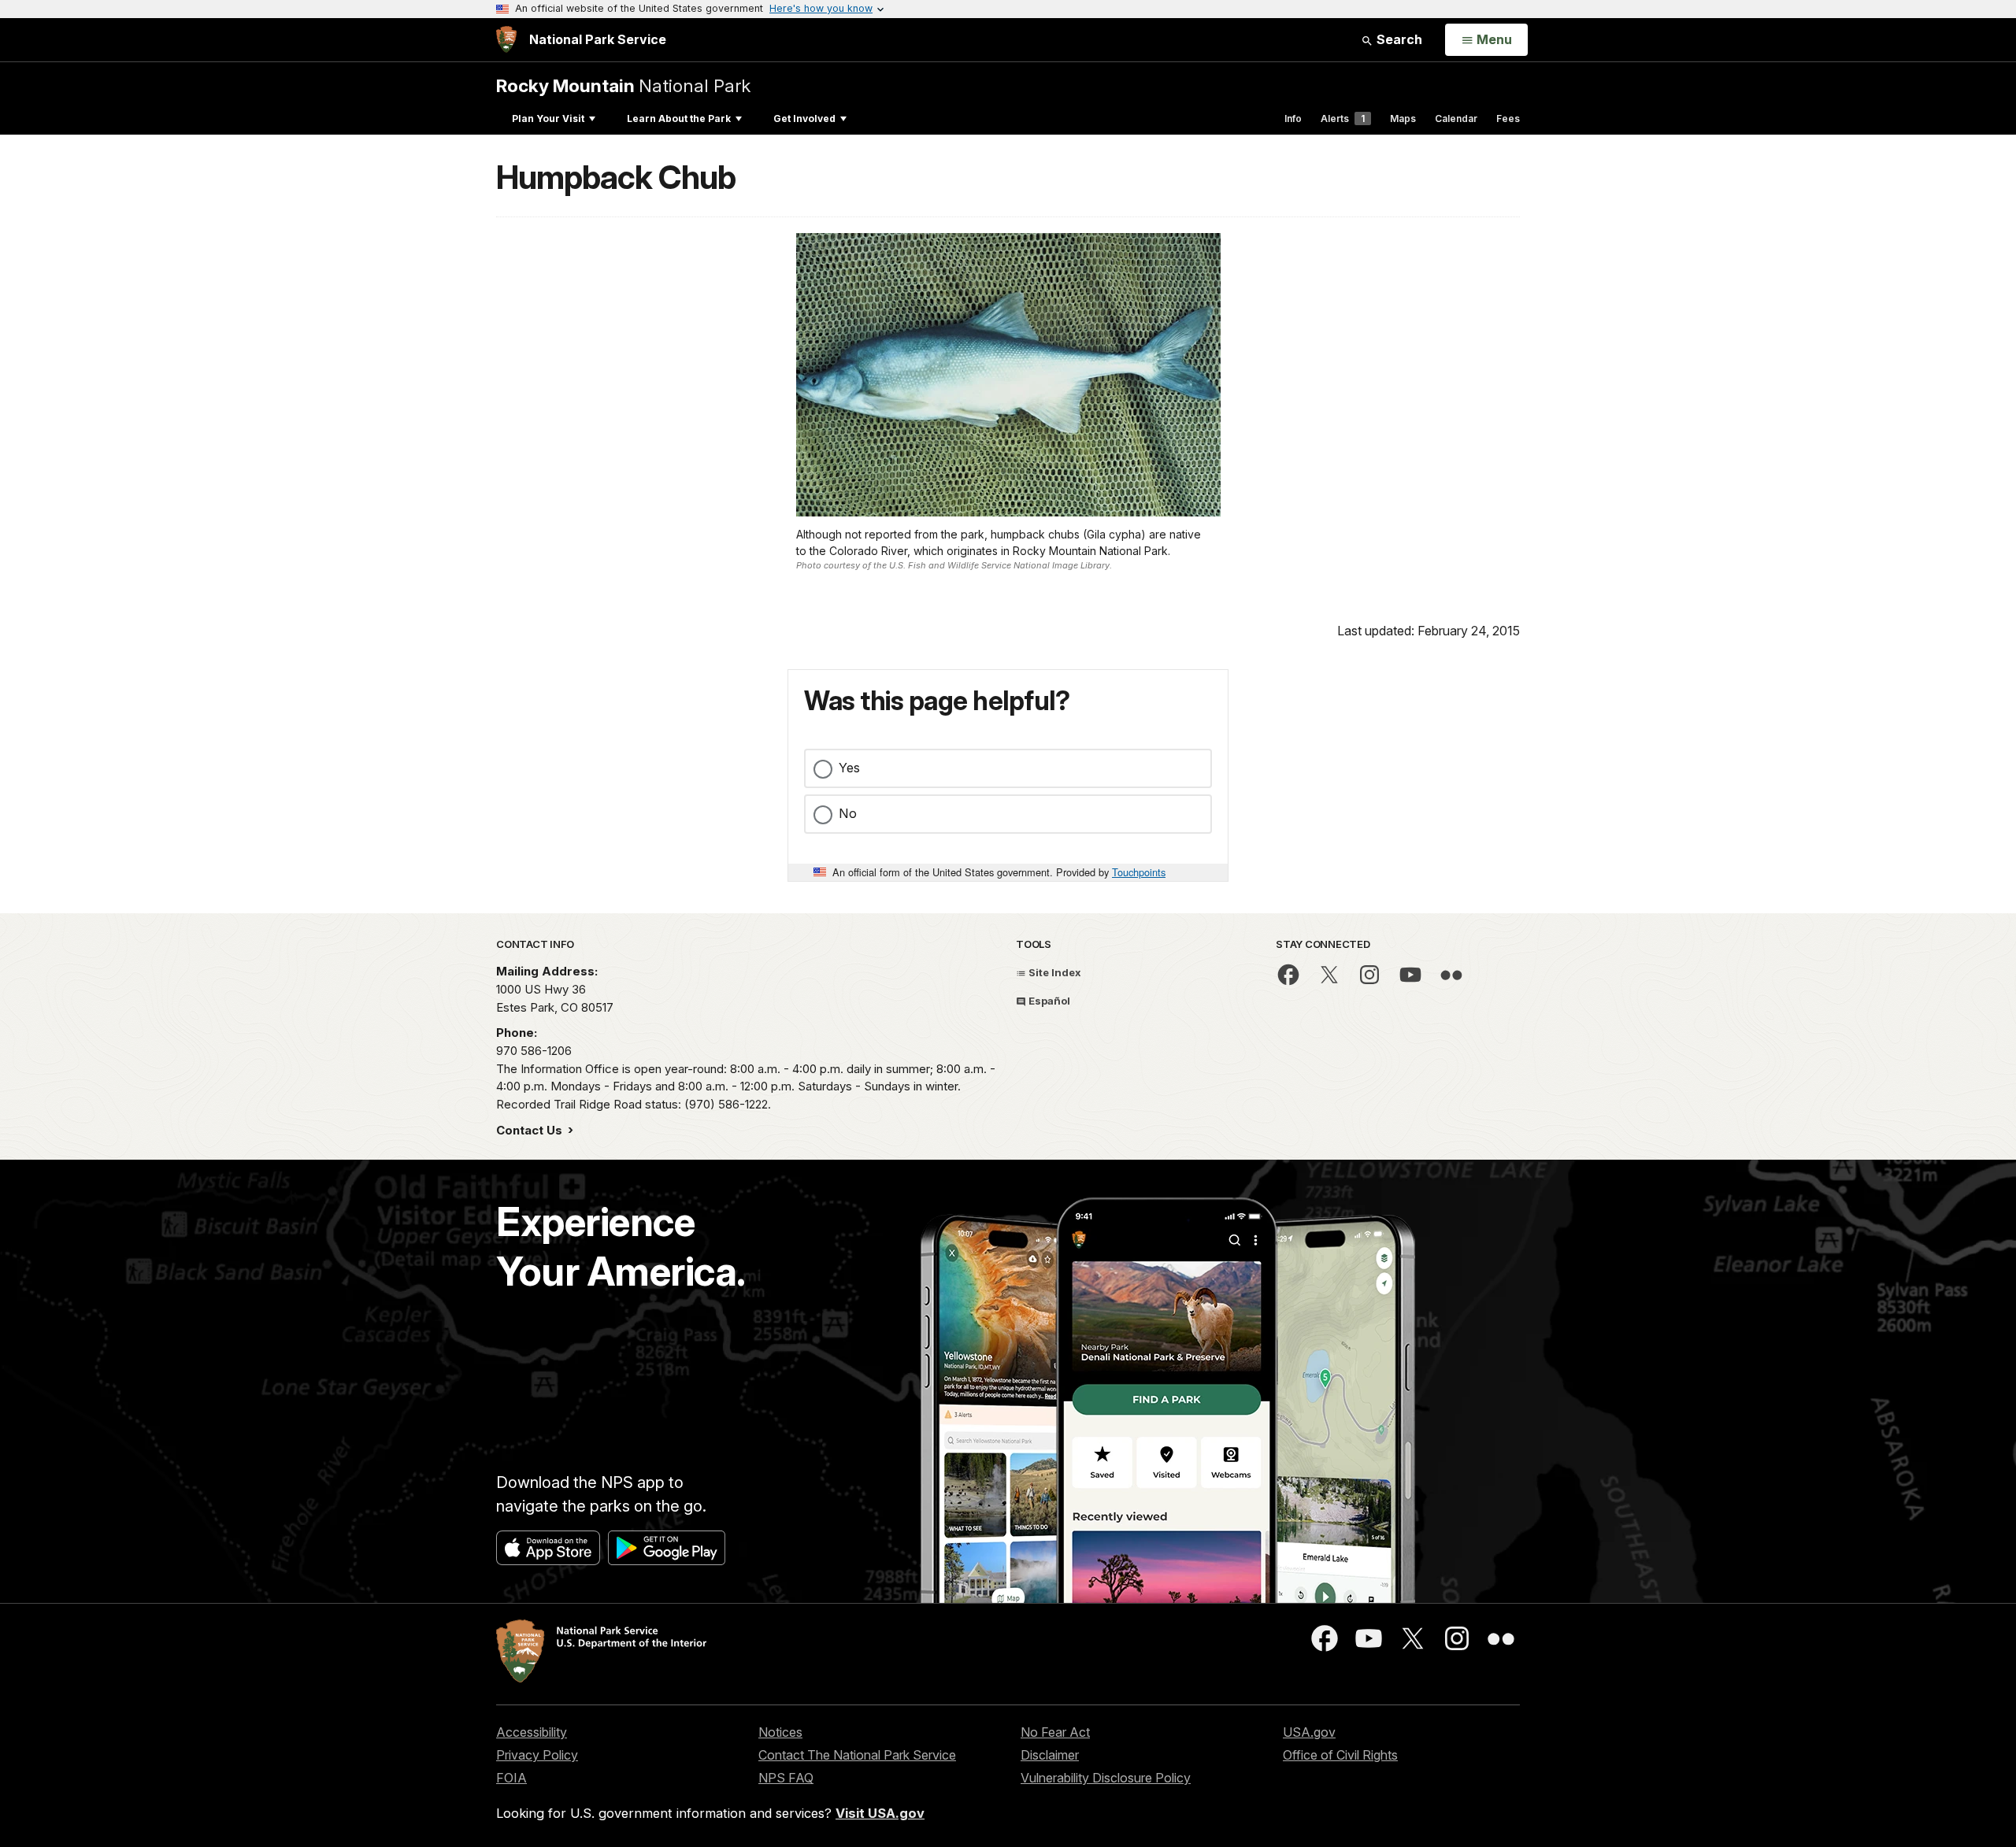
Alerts (1343, 118)
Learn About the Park (679, 118)
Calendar (1456, 118)
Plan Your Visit (548, 118)
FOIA (511, 1778)
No (848, 813)
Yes (849, 768)
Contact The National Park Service (857, 1755)
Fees (1508, 118)
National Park (623, 85)
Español (1048, 1001)
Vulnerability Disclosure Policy (1106, 1778)
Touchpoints (1139, 872)
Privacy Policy (537, 1755)
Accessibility (532, 1732)
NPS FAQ (786, 1778)
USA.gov (1309, 1732)
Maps (1403, 118)
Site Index (1054, 972)
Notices (780, 1732)
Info (1293, 118)
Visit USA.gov (880, 1813)
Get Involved (804, 118)
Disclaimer (1050, 1755)
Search (1398, 39)
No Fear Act (1055, 1732)
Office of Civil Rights (1340, 1755)
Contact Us (531, 1130)
